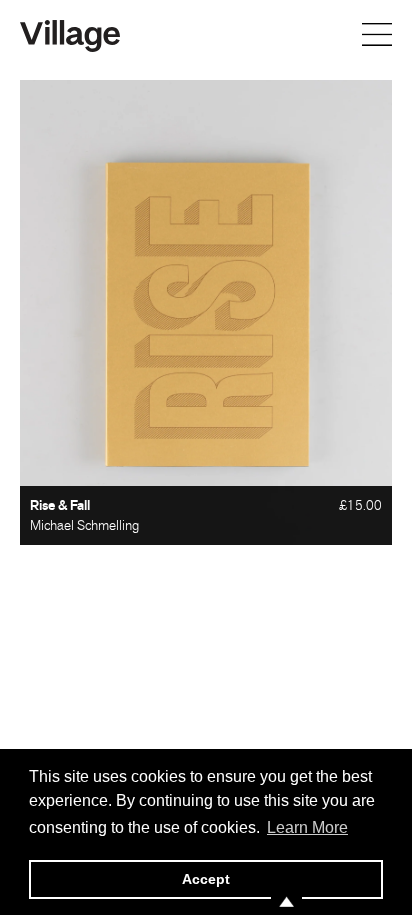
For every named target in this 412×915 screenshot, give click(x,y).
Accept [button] (206, 879)
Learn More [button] (307, 827)
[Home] (70, 34)
